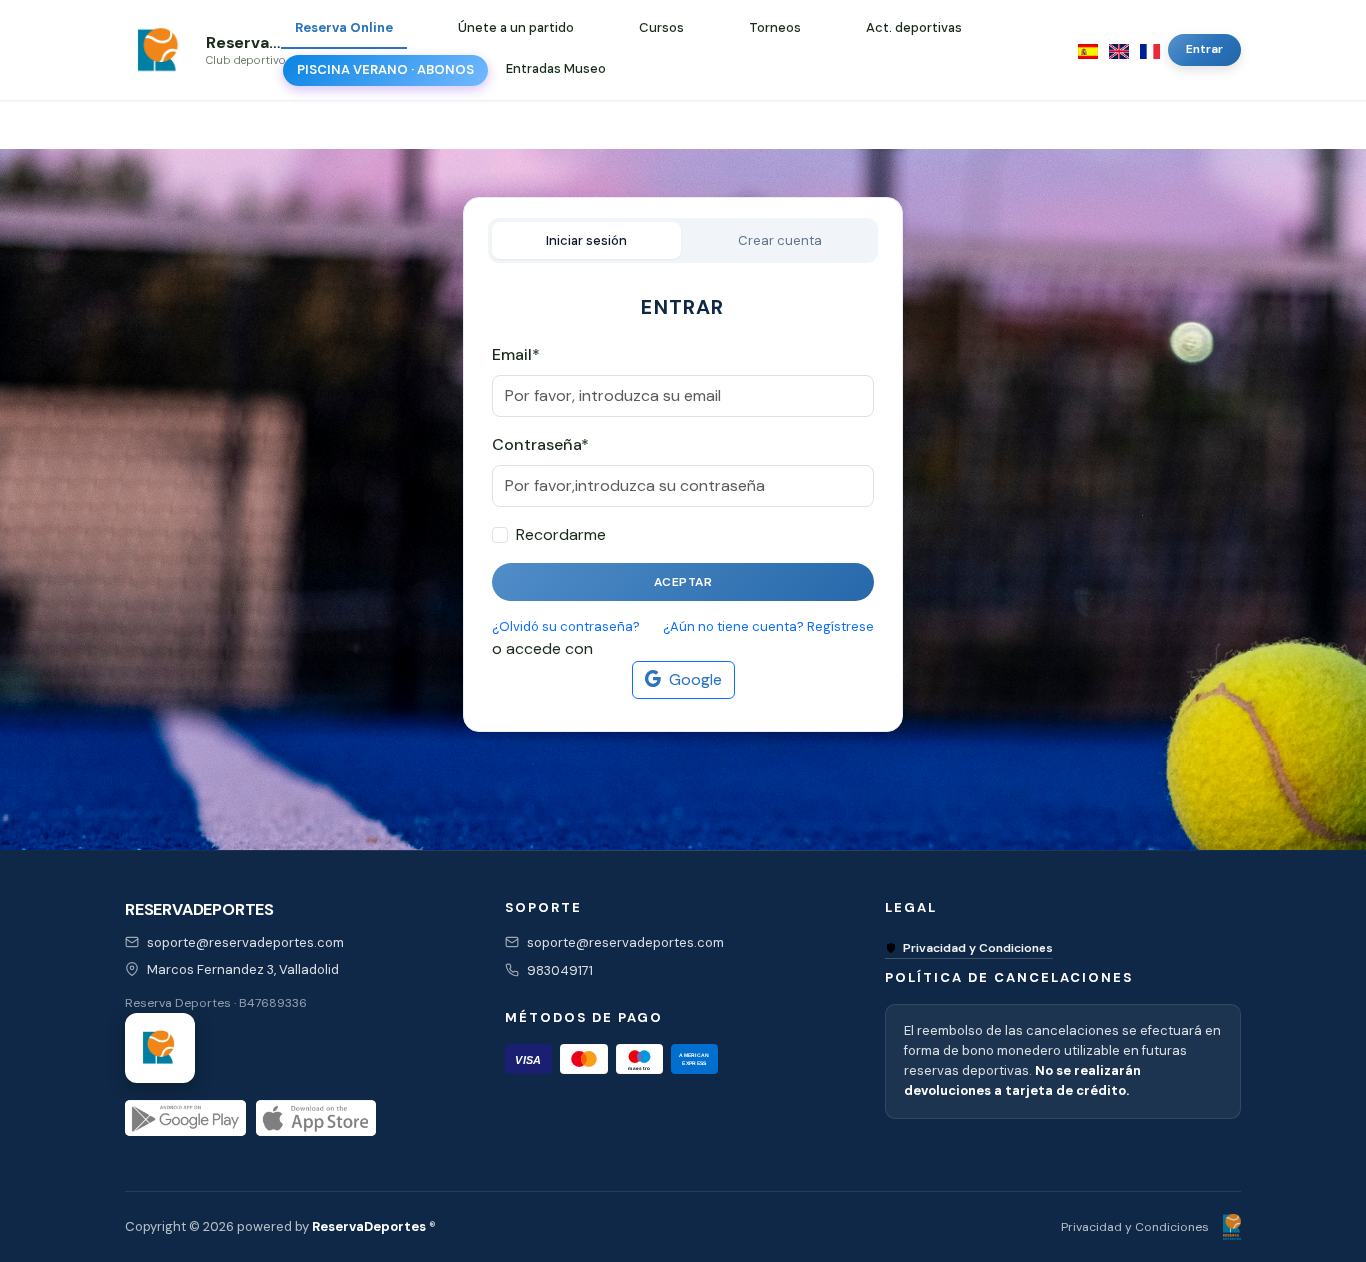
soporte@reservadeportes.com (245, 942)
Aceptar (683, 582)
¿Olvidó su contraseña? (566, 626)
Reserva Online (344, 27)
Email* (516, 354)
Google (695, 679)
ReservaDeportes (369, 1226)
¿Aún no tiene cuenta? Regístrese (768, 626)
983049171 (560, 970)
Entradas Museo (556, 68)
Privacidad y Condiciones (978, 948)
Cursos (661, 27)
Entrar (1204, 49)
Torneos (775, 27)
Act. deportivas (914, 27)
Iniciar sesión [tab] (586, 240)
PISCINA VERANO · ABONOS (385, 69)
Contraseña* (540, 444)
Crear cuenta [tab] (780, 240)
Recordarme (561, 534)
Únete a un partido (516, 27)
